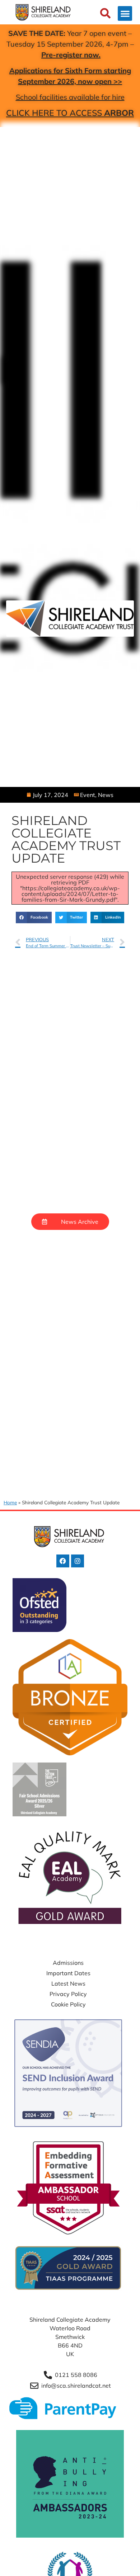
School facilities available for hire (70, 97)
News (106, 795)
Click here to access (70, 113)
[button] (125, 13)
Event (88, 795)
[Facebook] (63, 1561)
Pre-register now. (71, 55)
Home (10, 1502)
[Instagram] (78, 1561)
